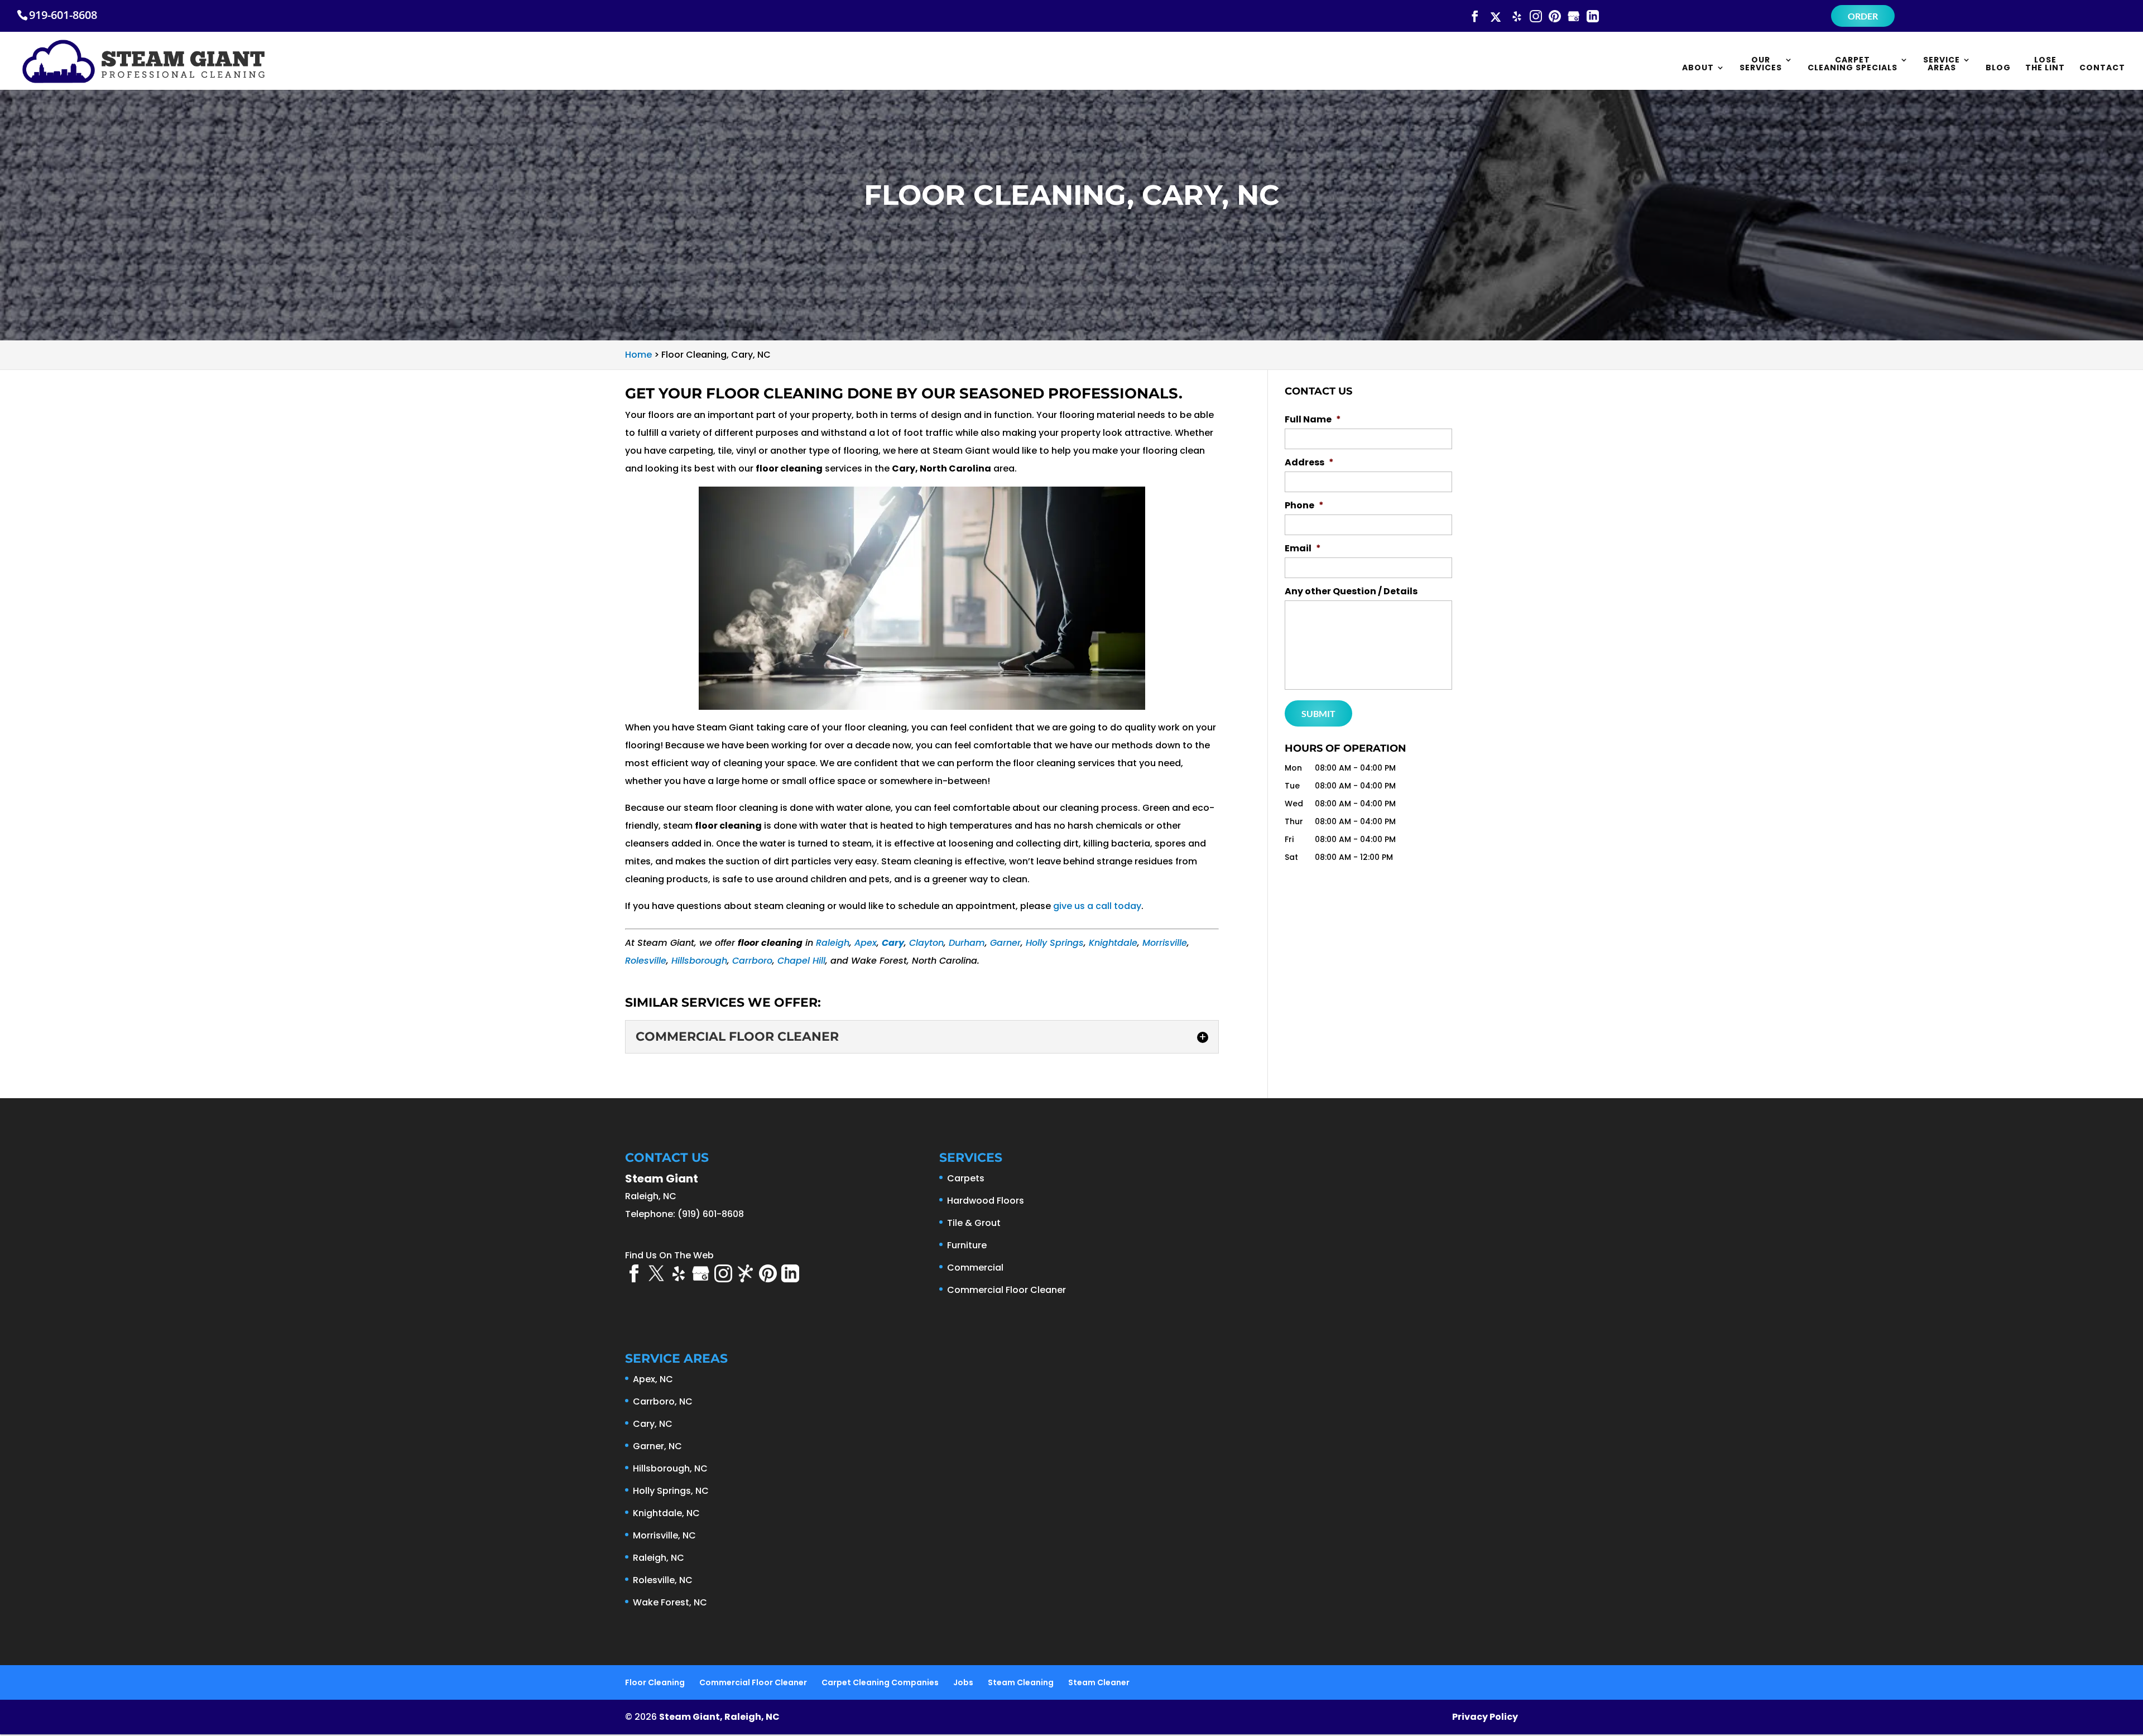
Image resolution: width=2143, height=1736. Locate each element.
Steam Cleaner (1099, 1682)
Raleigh (833, 943)
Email (1303, 549)
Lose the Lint (2045, 64)
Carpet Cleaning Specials (1853, 64)
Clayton (926, 943)
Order (1863, 16)
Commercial (975, 1268)
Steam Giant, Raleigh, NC (719, 1717)
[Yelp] (1517, 17)
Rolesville (646, 961)
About (1698, 68)
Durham (967, 943)
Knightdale (1113, 943)
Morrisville (1165, 943)
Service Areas (1942, 64)
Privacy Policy (1485, 1717)
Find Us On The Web (669, 1255)
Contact (2102, 68)
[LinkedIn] (1593, 17)
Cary (893, 943)
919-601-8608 (63, 15)
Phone (1304, 506)
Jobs (963, 1682)
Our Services (1761, 64)
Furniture (967, 1245)
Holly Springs (1055, 943)
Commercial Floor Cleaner (1006, 1290)
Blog (1998, 68)
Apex (866, 943)
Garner (1005, 943)
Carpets (966, 1178)
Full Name (1313, 420)
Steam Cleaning (1021, 1682)
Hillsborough (699, 961)
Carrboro (752, 961)
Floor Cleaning (655, 1682)
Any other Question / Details (1351, 592)
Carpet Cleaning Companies (880, 1682)
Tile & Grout (974, 1223)
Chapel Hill (801, 961)
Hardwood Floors (986, 1201)
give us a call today (1097, 906)
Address (1309, 463)
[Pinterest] (1555, 17)
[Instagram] (1536, 17)
